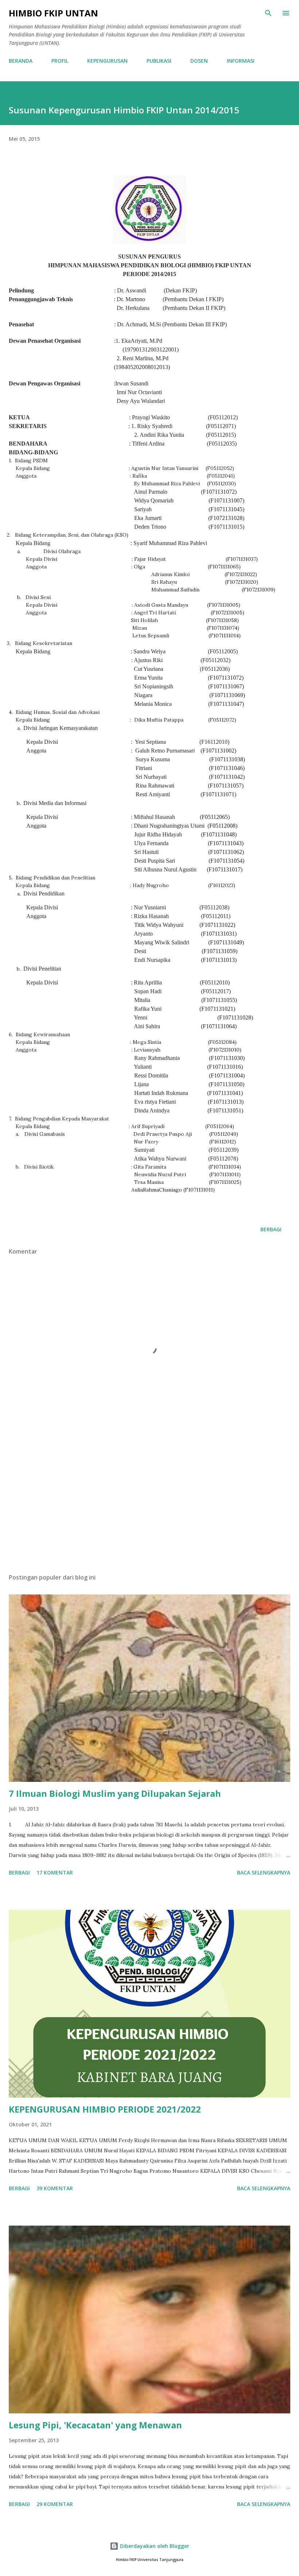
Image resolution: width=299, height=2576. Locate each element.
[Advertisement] (149, 1499)
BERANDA (21, 61)
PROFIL (60, 61)
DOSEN (199, 61)
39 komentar (55, 2188)
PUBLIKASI (159, 61)
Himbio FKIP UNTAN (53, 13)
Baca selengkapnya (264, 1872)
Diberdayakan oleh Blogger (154, 2546)
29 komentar (55, 2504)
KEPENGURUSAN (107, 61)
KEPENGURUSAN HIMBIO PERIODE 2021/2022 (105, 2109)
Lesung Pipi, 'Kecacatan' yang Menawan (95, 2425)
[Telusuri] (268, 13)
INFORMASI (241, 61)
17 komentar (55, 1872)
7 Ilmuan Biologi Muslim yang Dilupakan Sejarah (115, 1793)
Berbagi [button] (271, 1229)
